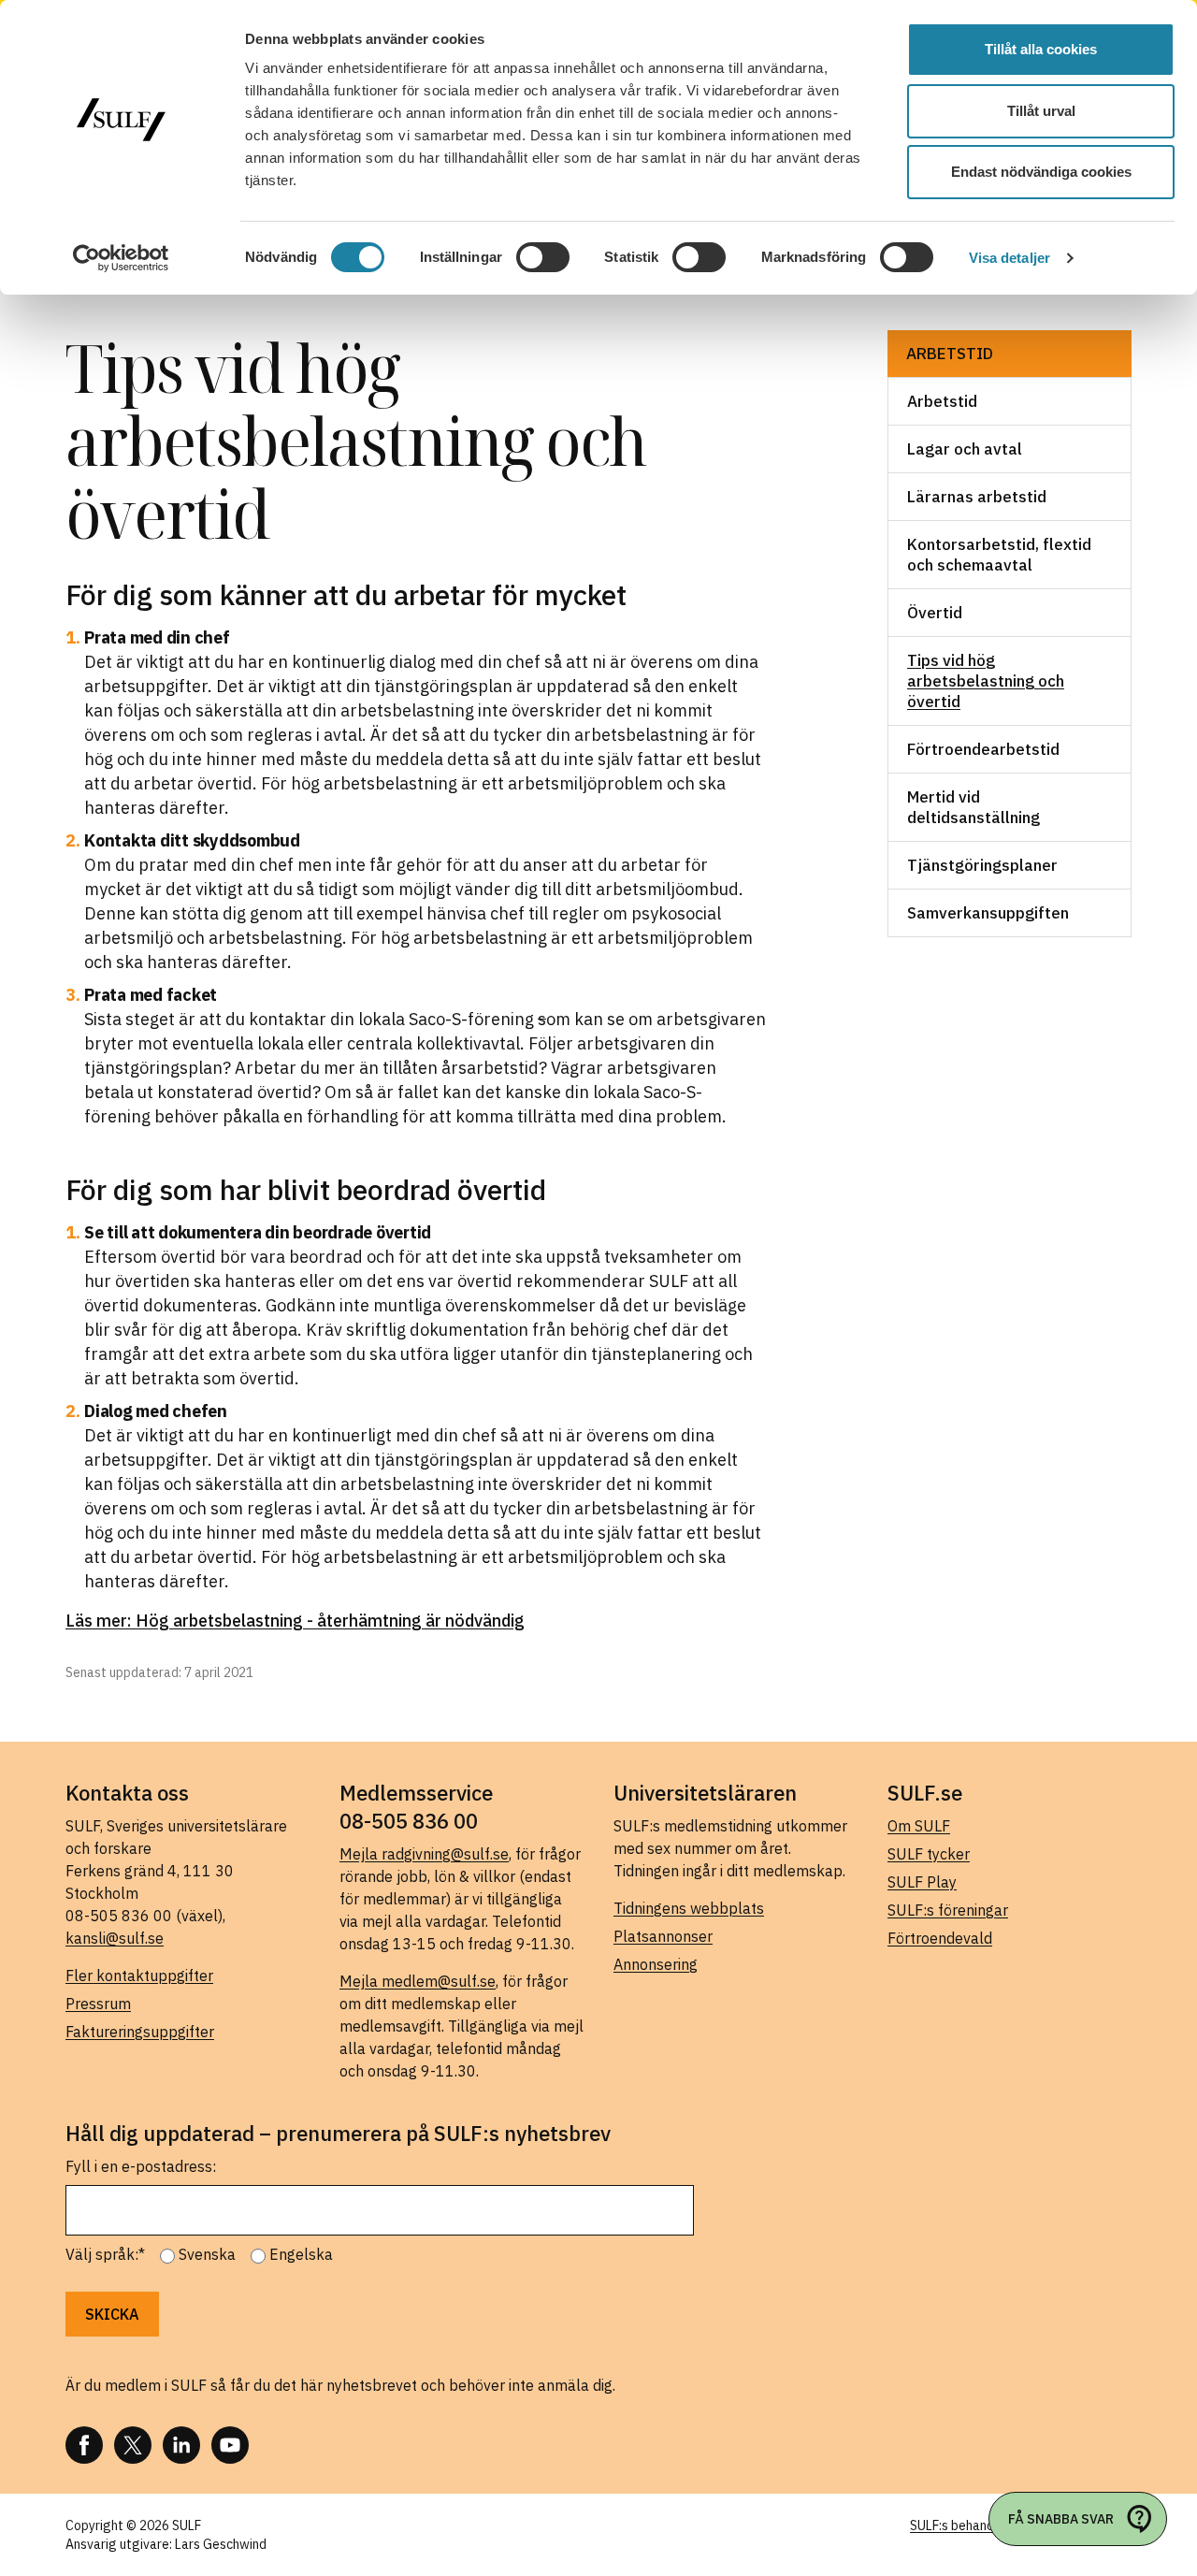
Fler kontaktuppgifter (139, 1975)
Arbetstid (950, 354)
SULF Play (922, 1882)
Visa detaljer (1010, 258)
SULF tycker (929, 1854)
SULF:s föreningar (948, 1910)
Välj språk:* (105, 2254)
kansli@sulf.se (115, 1938)
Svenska (207, 2254)
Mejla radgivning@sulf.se (424, 1854)
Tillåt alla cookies (1041, 49)
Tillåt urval (1041, 111)
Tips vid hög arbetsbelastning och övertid (986, 681)
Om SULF (919, 1826)
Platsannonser (663, 1936)
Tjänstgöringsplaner (982, 865)
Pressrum (98, 2004)
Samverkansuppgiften (988, 913)
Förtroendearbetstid (983, 749)
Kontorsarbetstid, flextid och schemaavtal (999, 555)
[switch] (543, 257)
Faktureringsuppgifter (140, 2032)
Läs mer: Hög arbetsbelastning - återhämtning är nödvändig (295, 1621)
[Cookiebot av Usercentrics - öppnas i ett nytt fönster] (121, 258)
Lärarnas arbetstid (979, 497)
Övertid (935, 613)
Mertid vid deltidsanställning (973, 807)
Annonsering (656, 1964)
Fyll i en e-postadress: (141, 2166)
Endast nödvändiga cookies (1041, 172)
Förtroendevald (940, 1938)
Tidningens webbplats (689, 1908)
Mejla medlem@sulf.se (418, 1981)
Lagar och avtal (965, 449)
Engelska (301, 2254)
